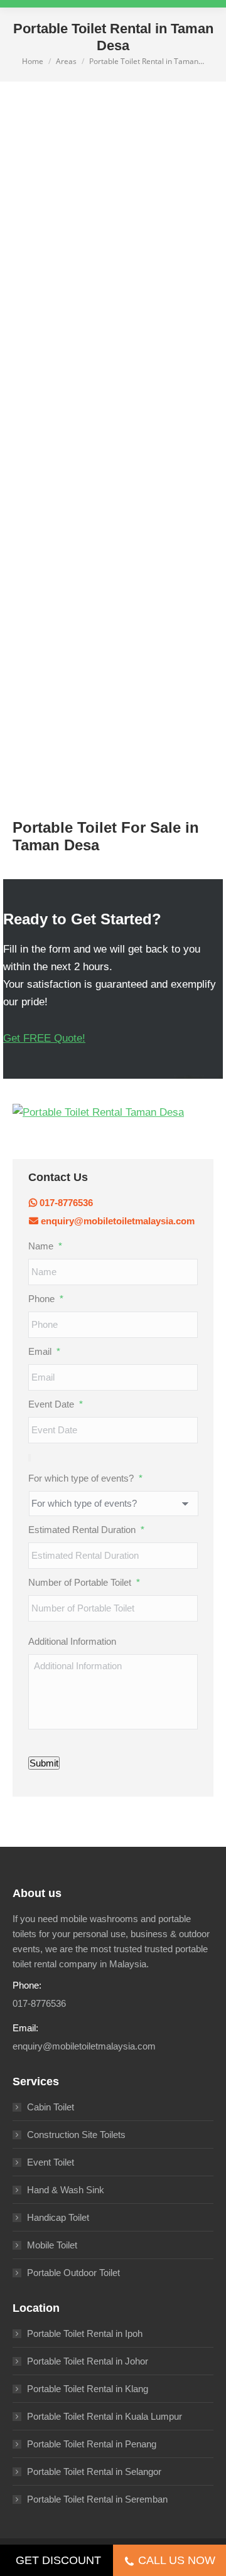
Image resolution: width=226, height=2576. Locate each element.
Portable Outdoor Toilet (73, 2273)
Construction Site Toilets (76, 2135)
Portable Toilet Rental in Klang (88, 2389)
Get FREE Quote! (44, 1038)
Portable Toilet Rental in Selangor (94, 2472)
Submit (44, 1763)
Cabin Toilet (51, 2107)
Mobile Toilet (52, 2245)
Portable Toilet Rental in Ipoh (85, 2333)
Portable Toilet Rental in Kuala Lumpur (105, 2416)
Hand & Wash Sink (66, 2190)
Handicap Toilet (58, 2217)
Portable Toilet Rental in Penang (92, 2444)
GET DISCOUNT (58, 2560)
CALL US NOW (177, 2560)
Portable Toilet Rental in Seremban (97, 2499)
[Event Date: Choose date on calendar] (30, 1458)
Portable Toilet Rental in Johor (88, 2361)
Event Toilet (51, 2162)
